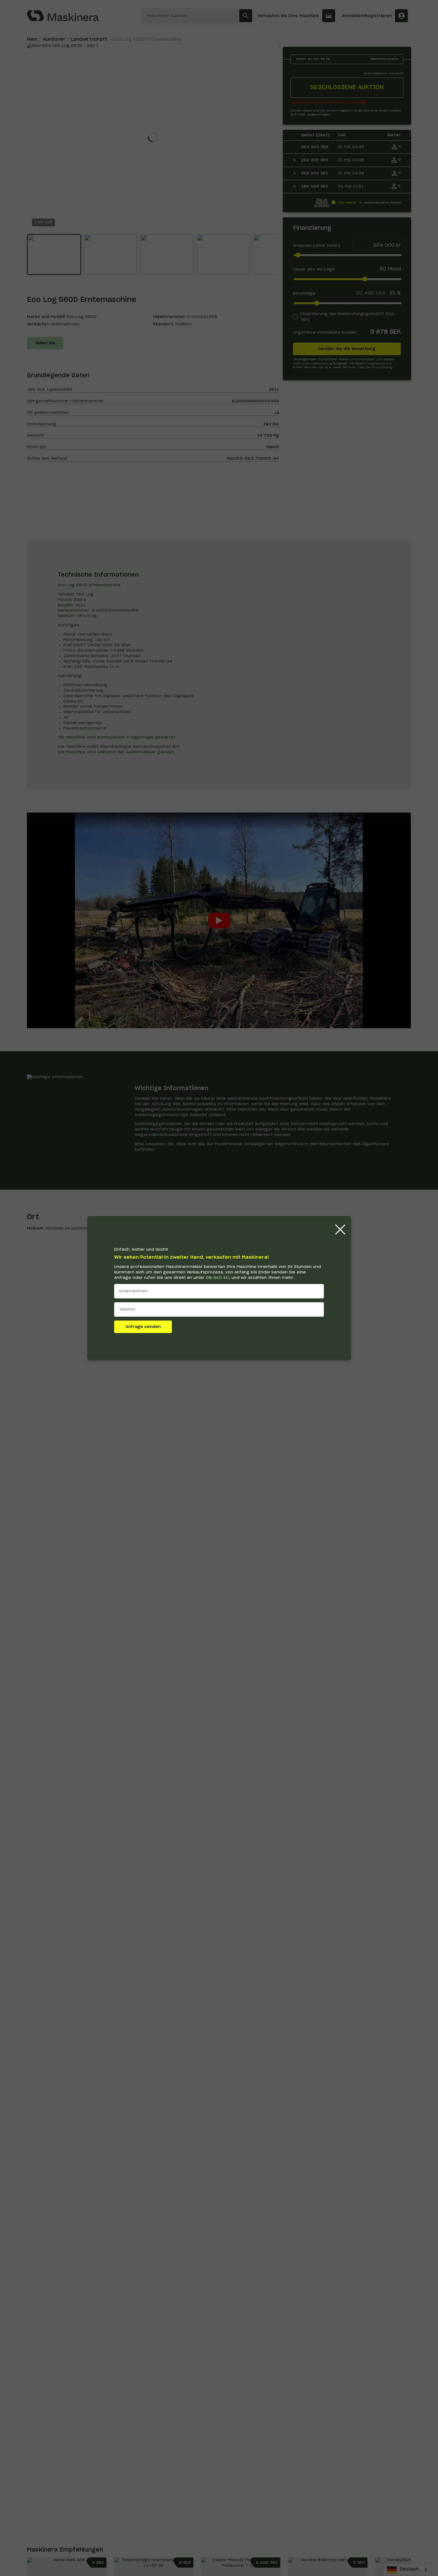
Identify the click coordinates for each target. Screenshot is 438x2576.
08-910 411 (218, 1278)
